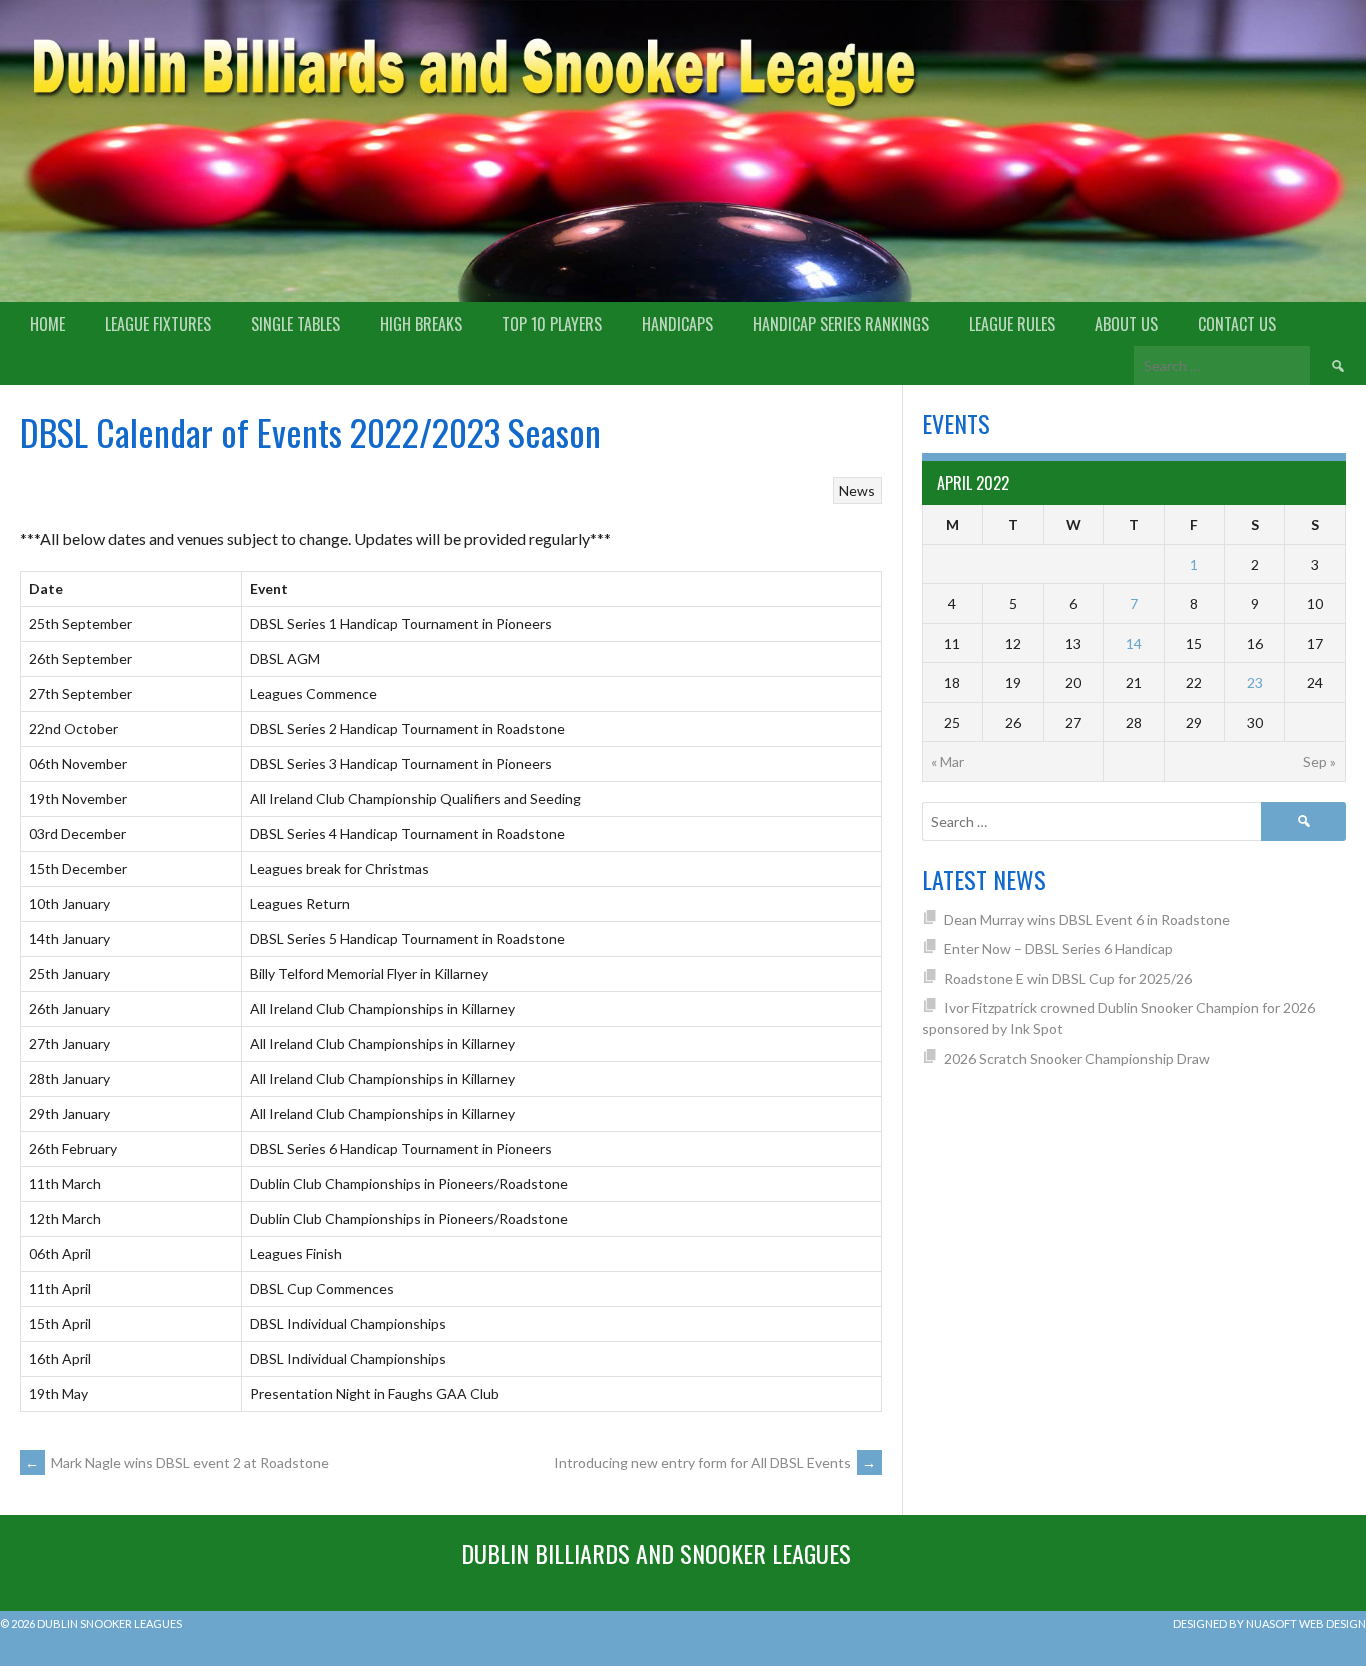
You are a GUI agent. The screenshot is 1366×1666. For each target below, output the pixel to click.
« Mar (947, 761)
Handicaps (677, 324)
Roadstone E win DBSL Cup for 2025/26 (1068, 978)
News (857, 490)
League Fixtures (158, 324)
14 (1134, 643)
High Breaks (421, 324)
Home (47, 324)
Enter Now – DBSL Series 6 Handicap (1058, 948)
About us (1126, 324)
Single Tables (295, 324)
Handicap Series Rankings (841, 324)
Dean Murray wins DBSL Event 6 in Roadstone (1087, 919)
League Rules (1012, 324)
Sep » (1319, 761)
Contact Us (1237, 324)
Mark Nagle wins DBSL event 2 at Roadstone (177, 1462)
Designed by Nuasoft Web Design (1269, 1623)
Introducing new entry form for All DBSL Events (715, 1462)
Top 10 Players (552, 324)
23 (1255, 682)
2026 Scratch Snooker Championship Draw (1077, 1058)
